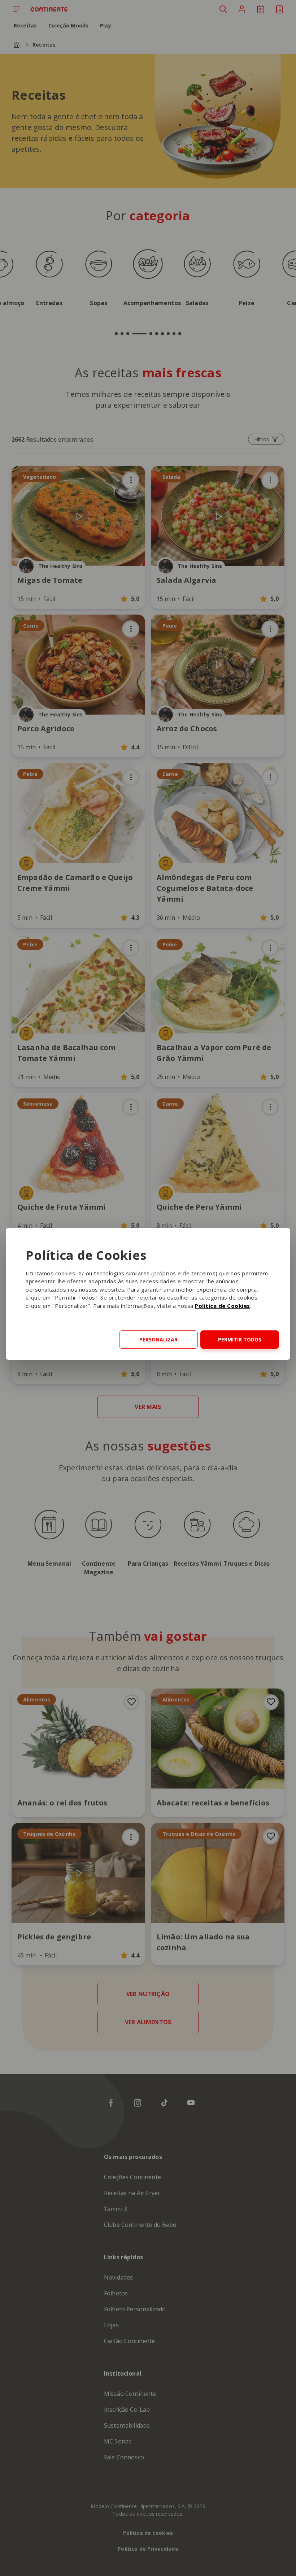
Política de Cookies (223, 1306)
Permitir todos (240, 1339)
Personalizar (158, 1339)
